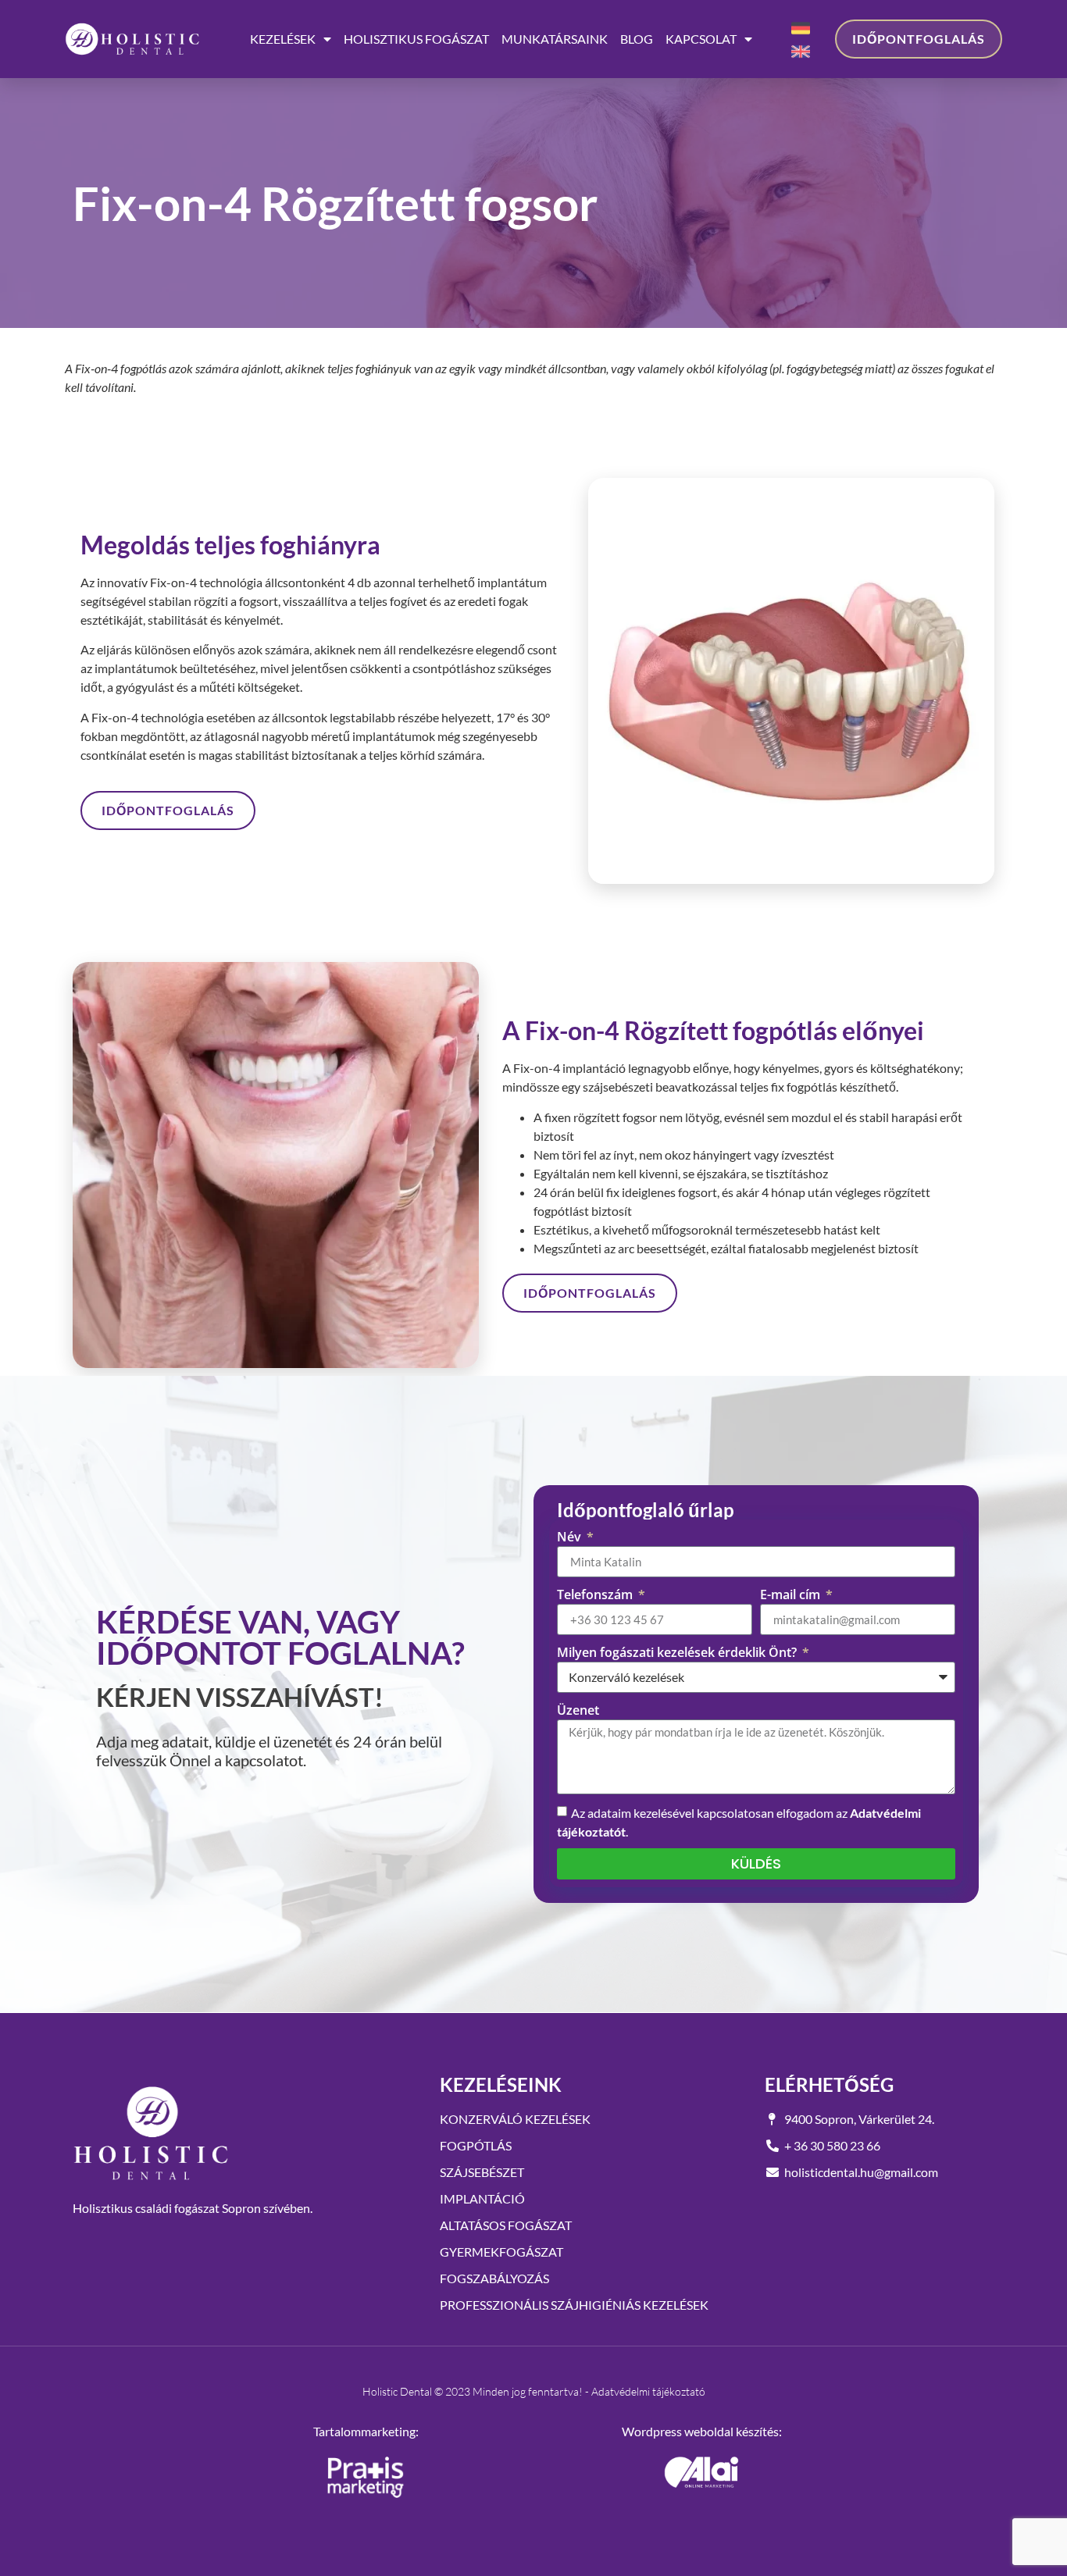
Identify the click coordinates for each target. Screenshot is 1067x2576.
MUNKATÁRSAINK (555, 39)
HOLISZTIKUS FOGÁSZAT (416, 39)
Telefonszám (596, 1594)
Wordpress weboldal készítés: (702, 2431)
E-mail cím (792, 1594)
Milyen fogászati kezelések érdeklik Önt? (678, 1652)
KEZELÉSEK (283, 39)
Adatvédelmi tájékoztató (648, 2391)
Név (571, 1537)
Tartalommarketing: (366, 2431)
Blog (637, 39)
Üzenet (578, 1710)
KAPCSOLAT (701, 39)
